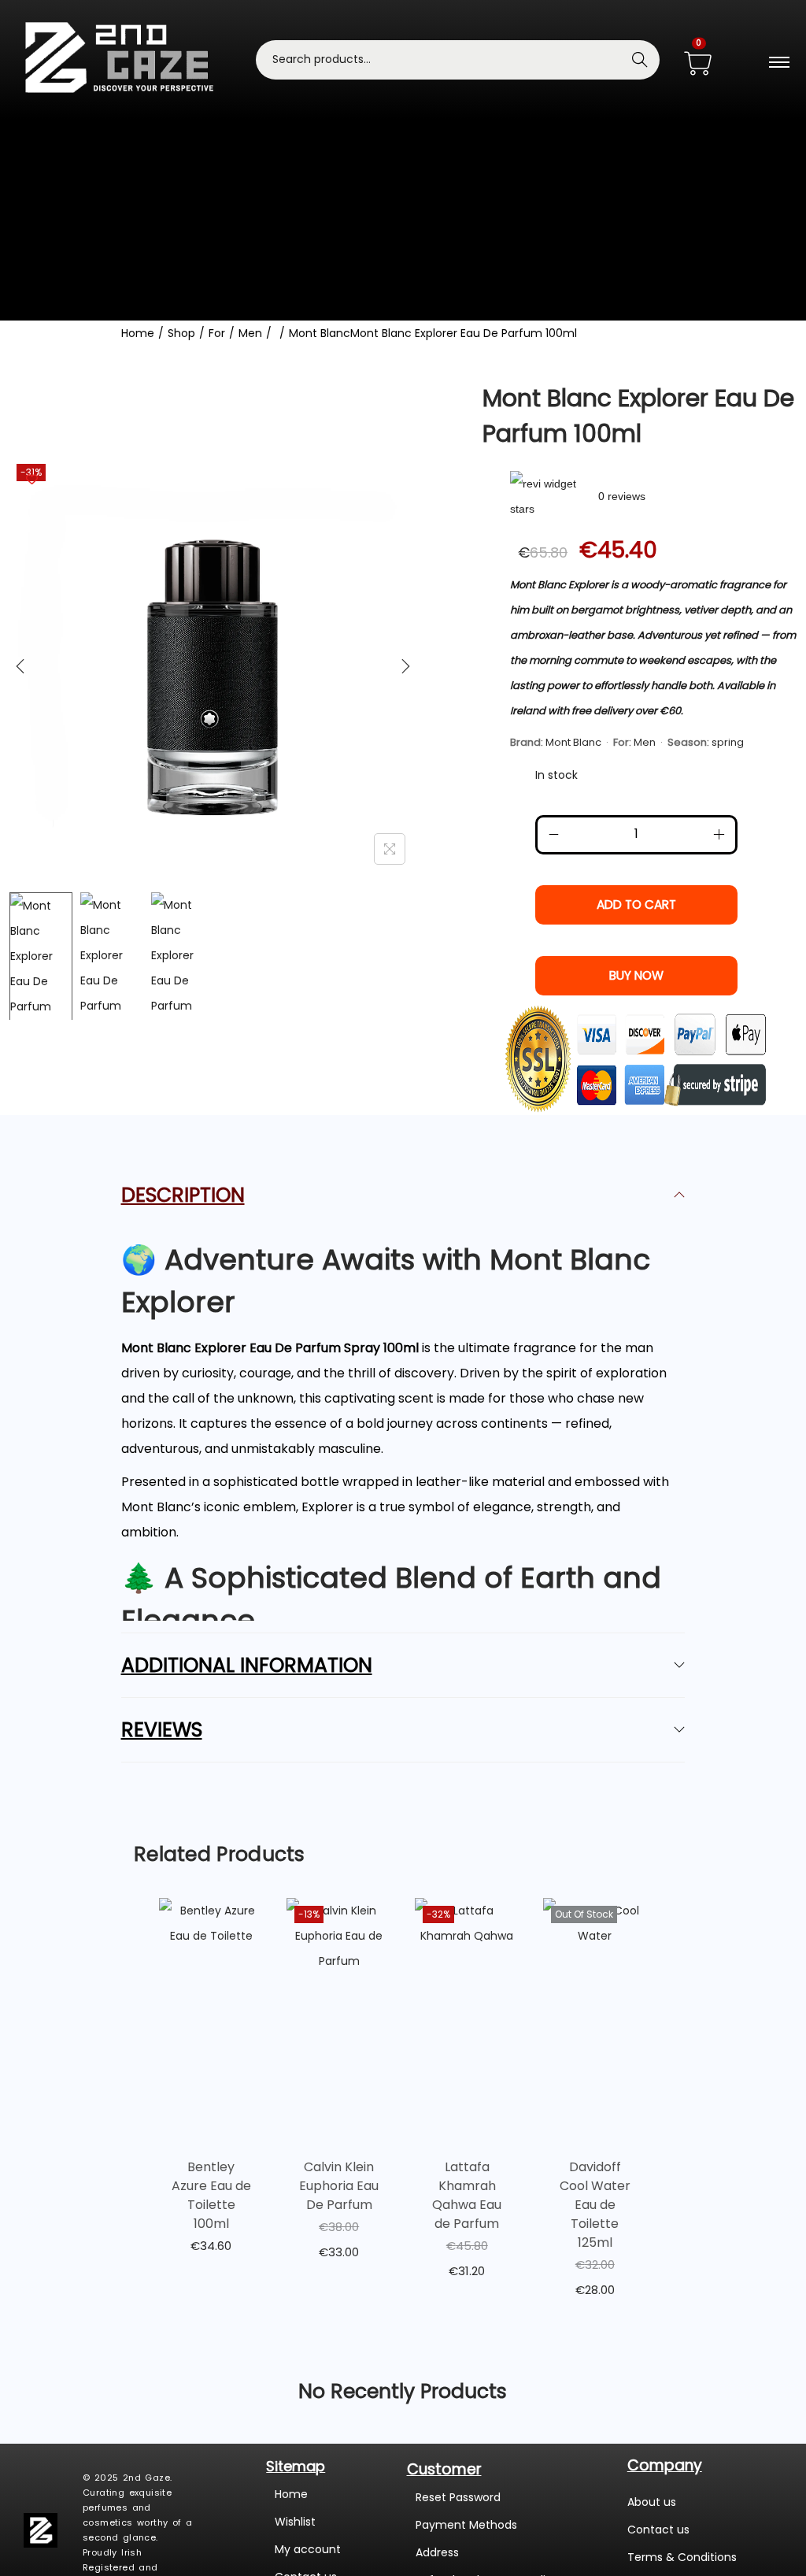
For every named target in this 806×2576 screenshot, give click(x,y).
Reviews (162, 1730)
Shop (181, 333)
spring (728, 742)
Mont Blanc (320, 333)
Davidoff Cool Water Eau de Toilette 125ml (595, 2205)
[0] (698, 65)
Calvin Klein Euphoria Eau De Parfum (339, 2186)
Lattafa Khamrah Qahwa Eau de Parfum (467, 2195)
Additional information (247, 1665)
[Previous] (20, 666)
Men (250, 333)
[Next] (405, 666)
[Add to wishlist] (32, 479)
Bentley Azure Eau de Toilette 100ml (211, 2195)
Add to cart (636, 904)
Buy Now (636, 975)
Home (138, 333)
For (217, 333)
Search (640, 60)
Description (183, 1195)
